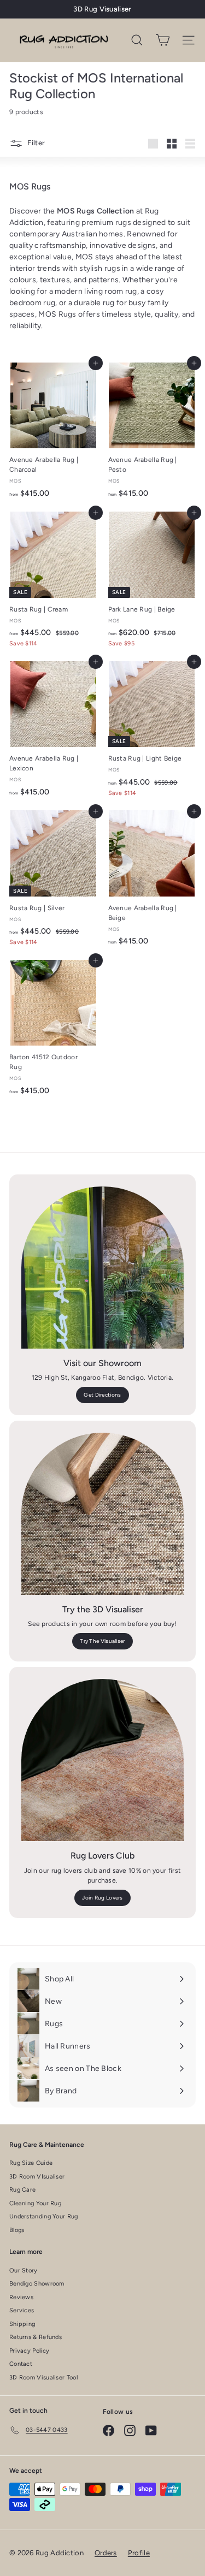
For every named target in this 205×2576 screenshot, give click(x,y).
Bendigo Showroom (37, 2284)
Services (22, 2310)
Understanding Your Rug (44, 2216)
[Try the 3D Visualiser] (102, 1514)
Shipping (22, 2324)
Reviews (21, 2297)
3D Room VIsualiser (37, 2177)
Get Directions (102, 1395)
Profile (139, 2553)
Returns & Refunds (36, 2337)
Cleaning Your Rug (35, 2203)
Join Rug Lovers (102, 1898)
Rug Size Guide (31, 2163)
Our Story (24, 2271)
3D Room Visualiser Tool (43, 2378)
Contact (21, 2364)
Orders (106, 2553)
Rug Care (22, 2190)
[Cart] (163, 40)
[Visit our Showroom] (102, 1268)
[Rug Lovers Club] (102, 1760)
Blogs (17, 2230)
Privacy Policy (29, 2351)
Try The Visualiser (102, 1641)
